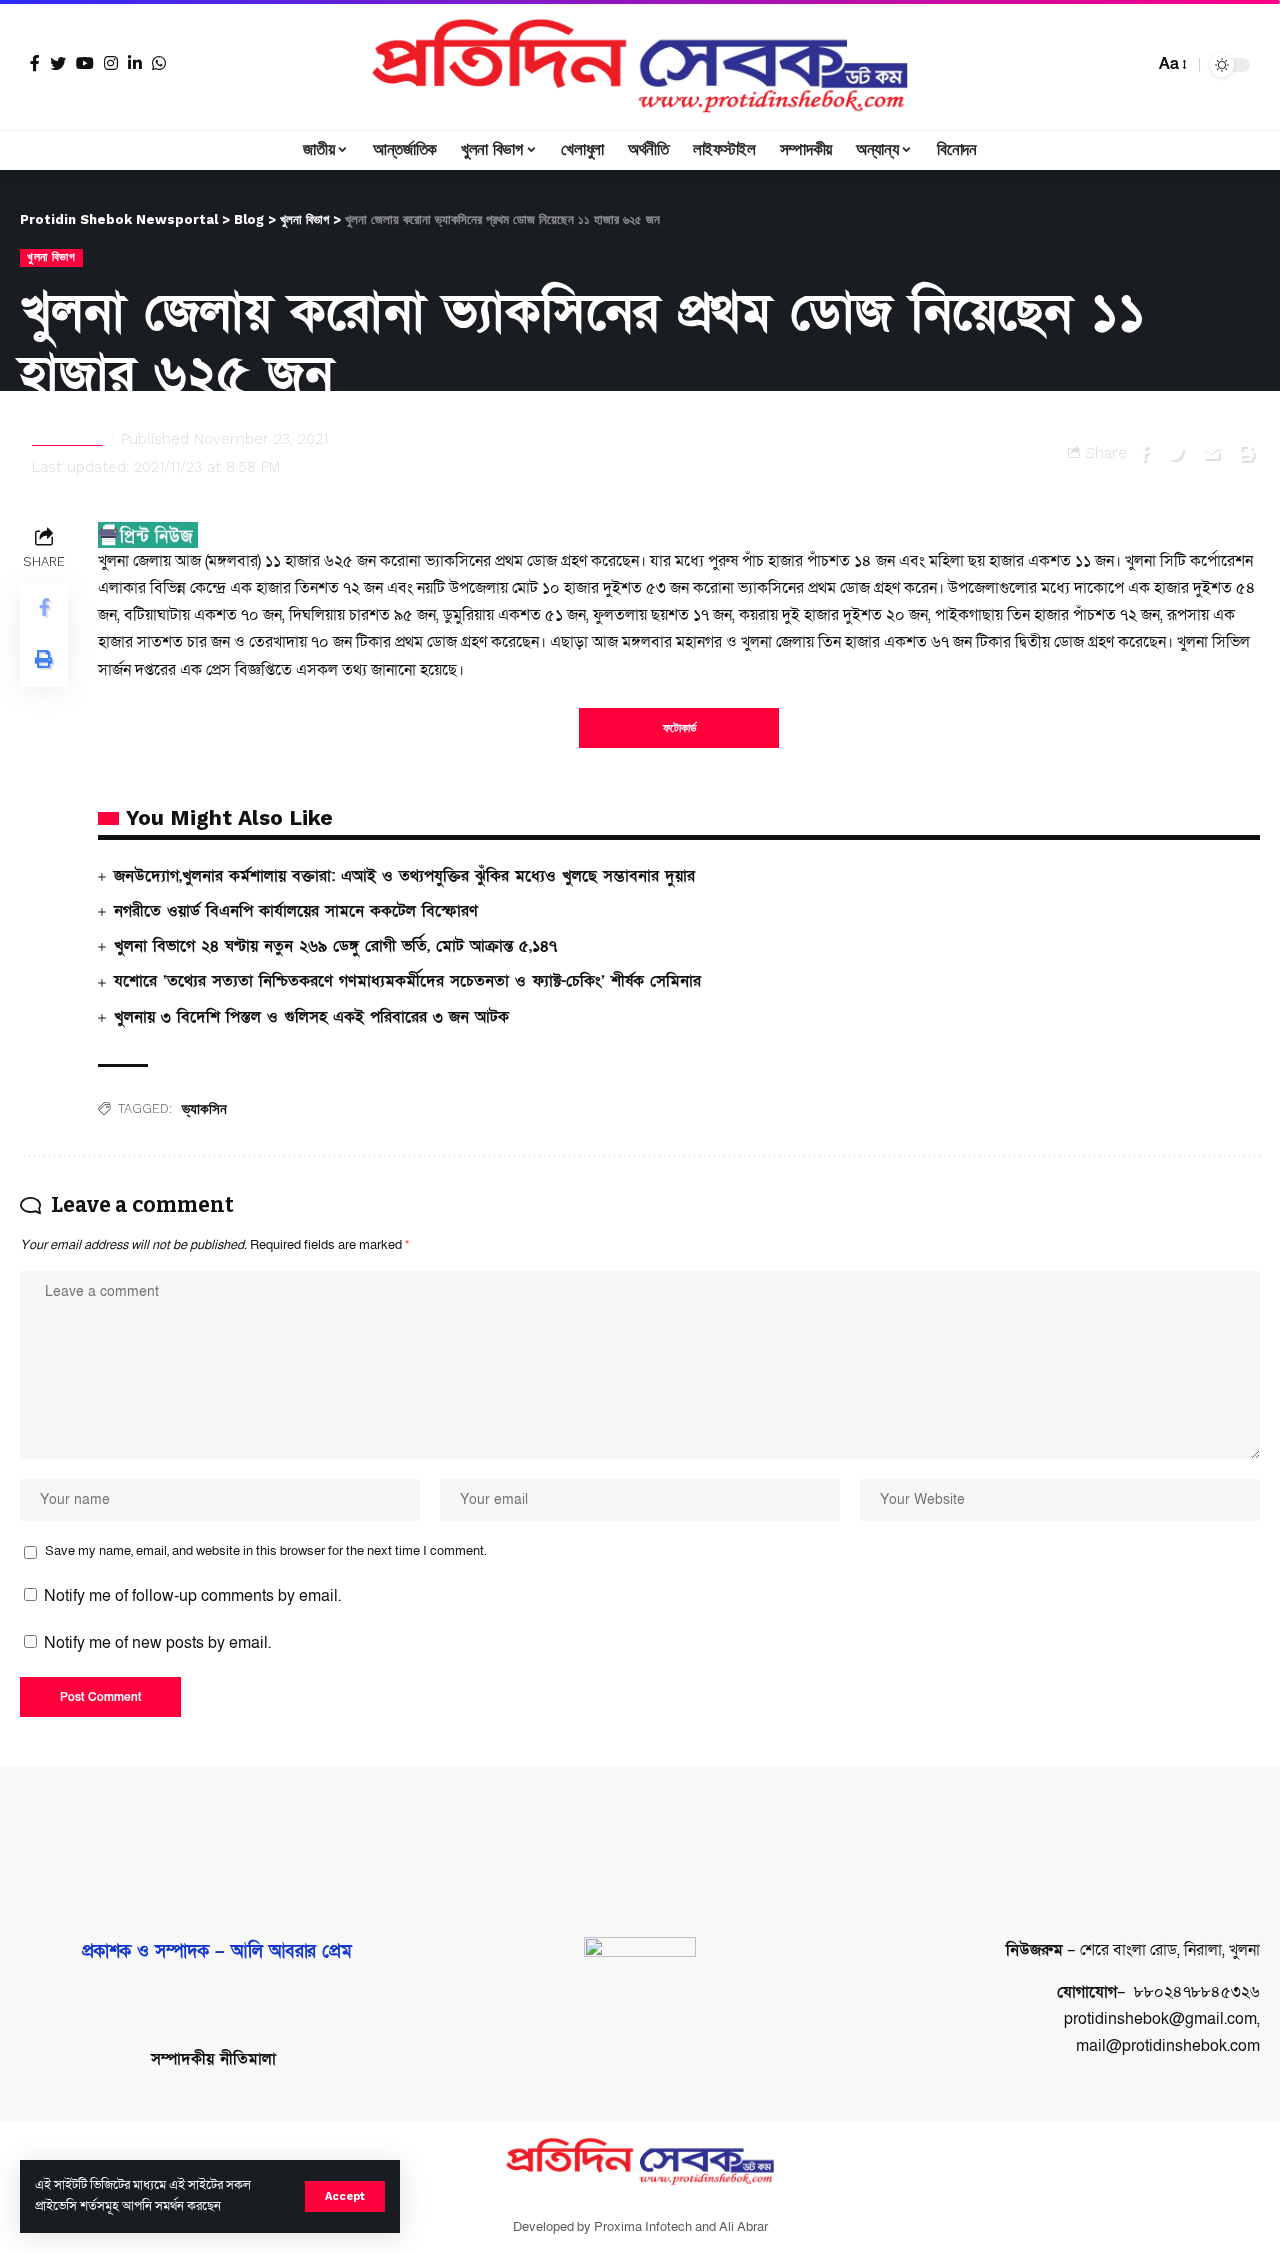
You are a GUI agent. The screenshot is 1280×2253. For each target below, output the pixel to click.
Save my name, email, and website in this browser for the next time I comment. (266, 1551)
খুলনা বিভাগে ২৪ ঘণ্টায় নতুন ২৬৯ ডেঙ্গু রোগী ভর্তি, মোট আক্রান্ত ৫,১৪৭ (335, 946)
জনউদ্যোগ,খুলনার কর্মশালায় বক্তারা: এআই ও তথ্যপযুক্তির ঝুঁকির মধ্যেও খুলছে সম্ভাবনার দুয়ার (404, 876)
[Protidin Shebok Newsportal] (640, 65)
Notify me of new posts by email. (157, 1643)
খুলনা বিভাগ (51, 257)
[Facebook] (35, 63)
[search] (1134, 65)
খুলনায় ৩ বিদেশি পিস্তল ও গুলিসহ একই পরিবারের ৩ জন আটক (311, 1017)
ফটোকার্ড (679, 728)
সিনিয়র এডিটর (67, 439)
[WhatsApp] (159, 63)
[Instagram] (111, 63)
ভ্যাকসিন (204, 1109)
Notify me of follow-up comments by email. (192, 1596)
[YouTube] (85, 63)
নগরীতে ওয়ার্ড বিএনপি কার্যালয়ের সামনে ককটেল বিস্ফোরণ (296, 911)
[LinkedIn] (135, 63)
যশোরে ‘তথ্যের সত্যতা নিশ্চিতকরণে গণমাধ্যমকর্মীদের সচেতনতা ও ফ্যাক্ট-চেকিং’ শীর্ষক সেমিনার (407, 981)
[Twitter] (58, 63)
